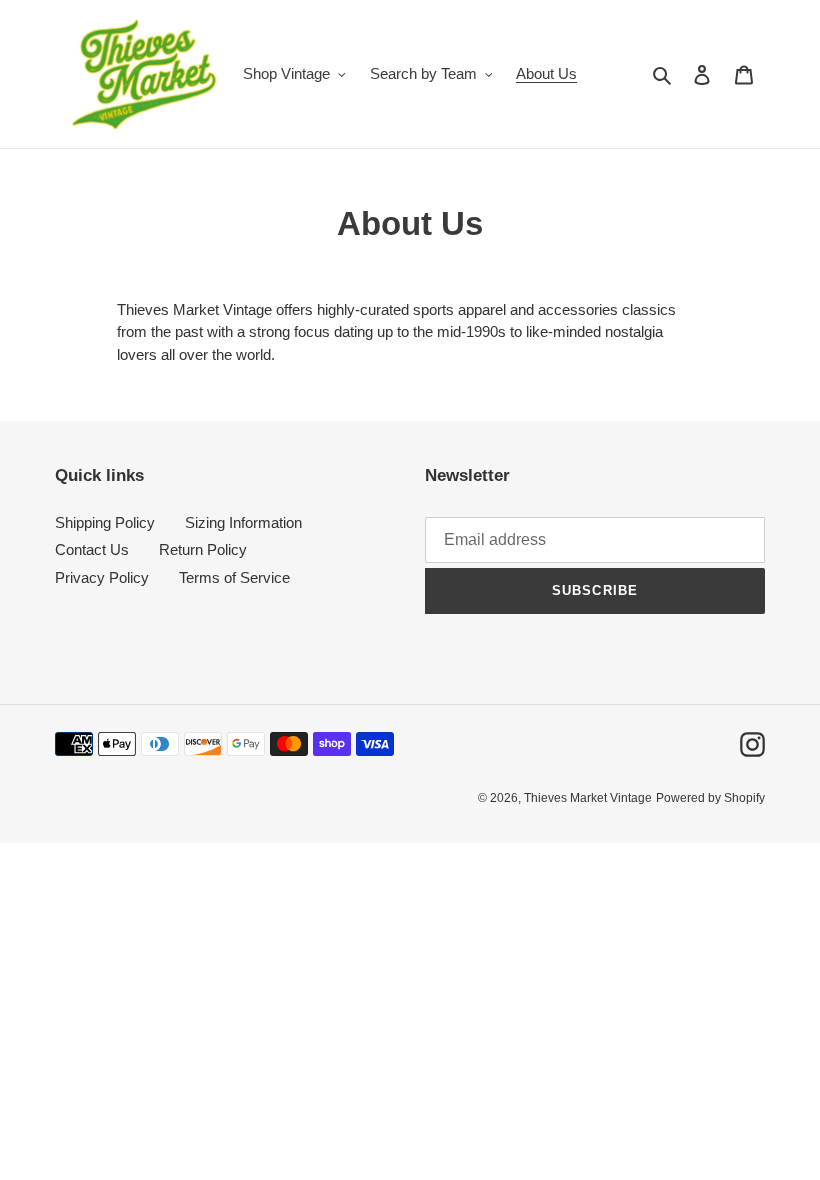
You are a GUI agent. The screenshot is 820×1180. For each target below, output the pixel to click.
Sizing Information (243, 522)
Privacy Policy (102, 577)
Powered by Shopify (710, 798)
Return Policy (203, 549)
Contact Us (92, 549)
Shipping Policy (105, 522)
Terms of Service (234, 577)
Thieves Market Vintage (588, 798)
